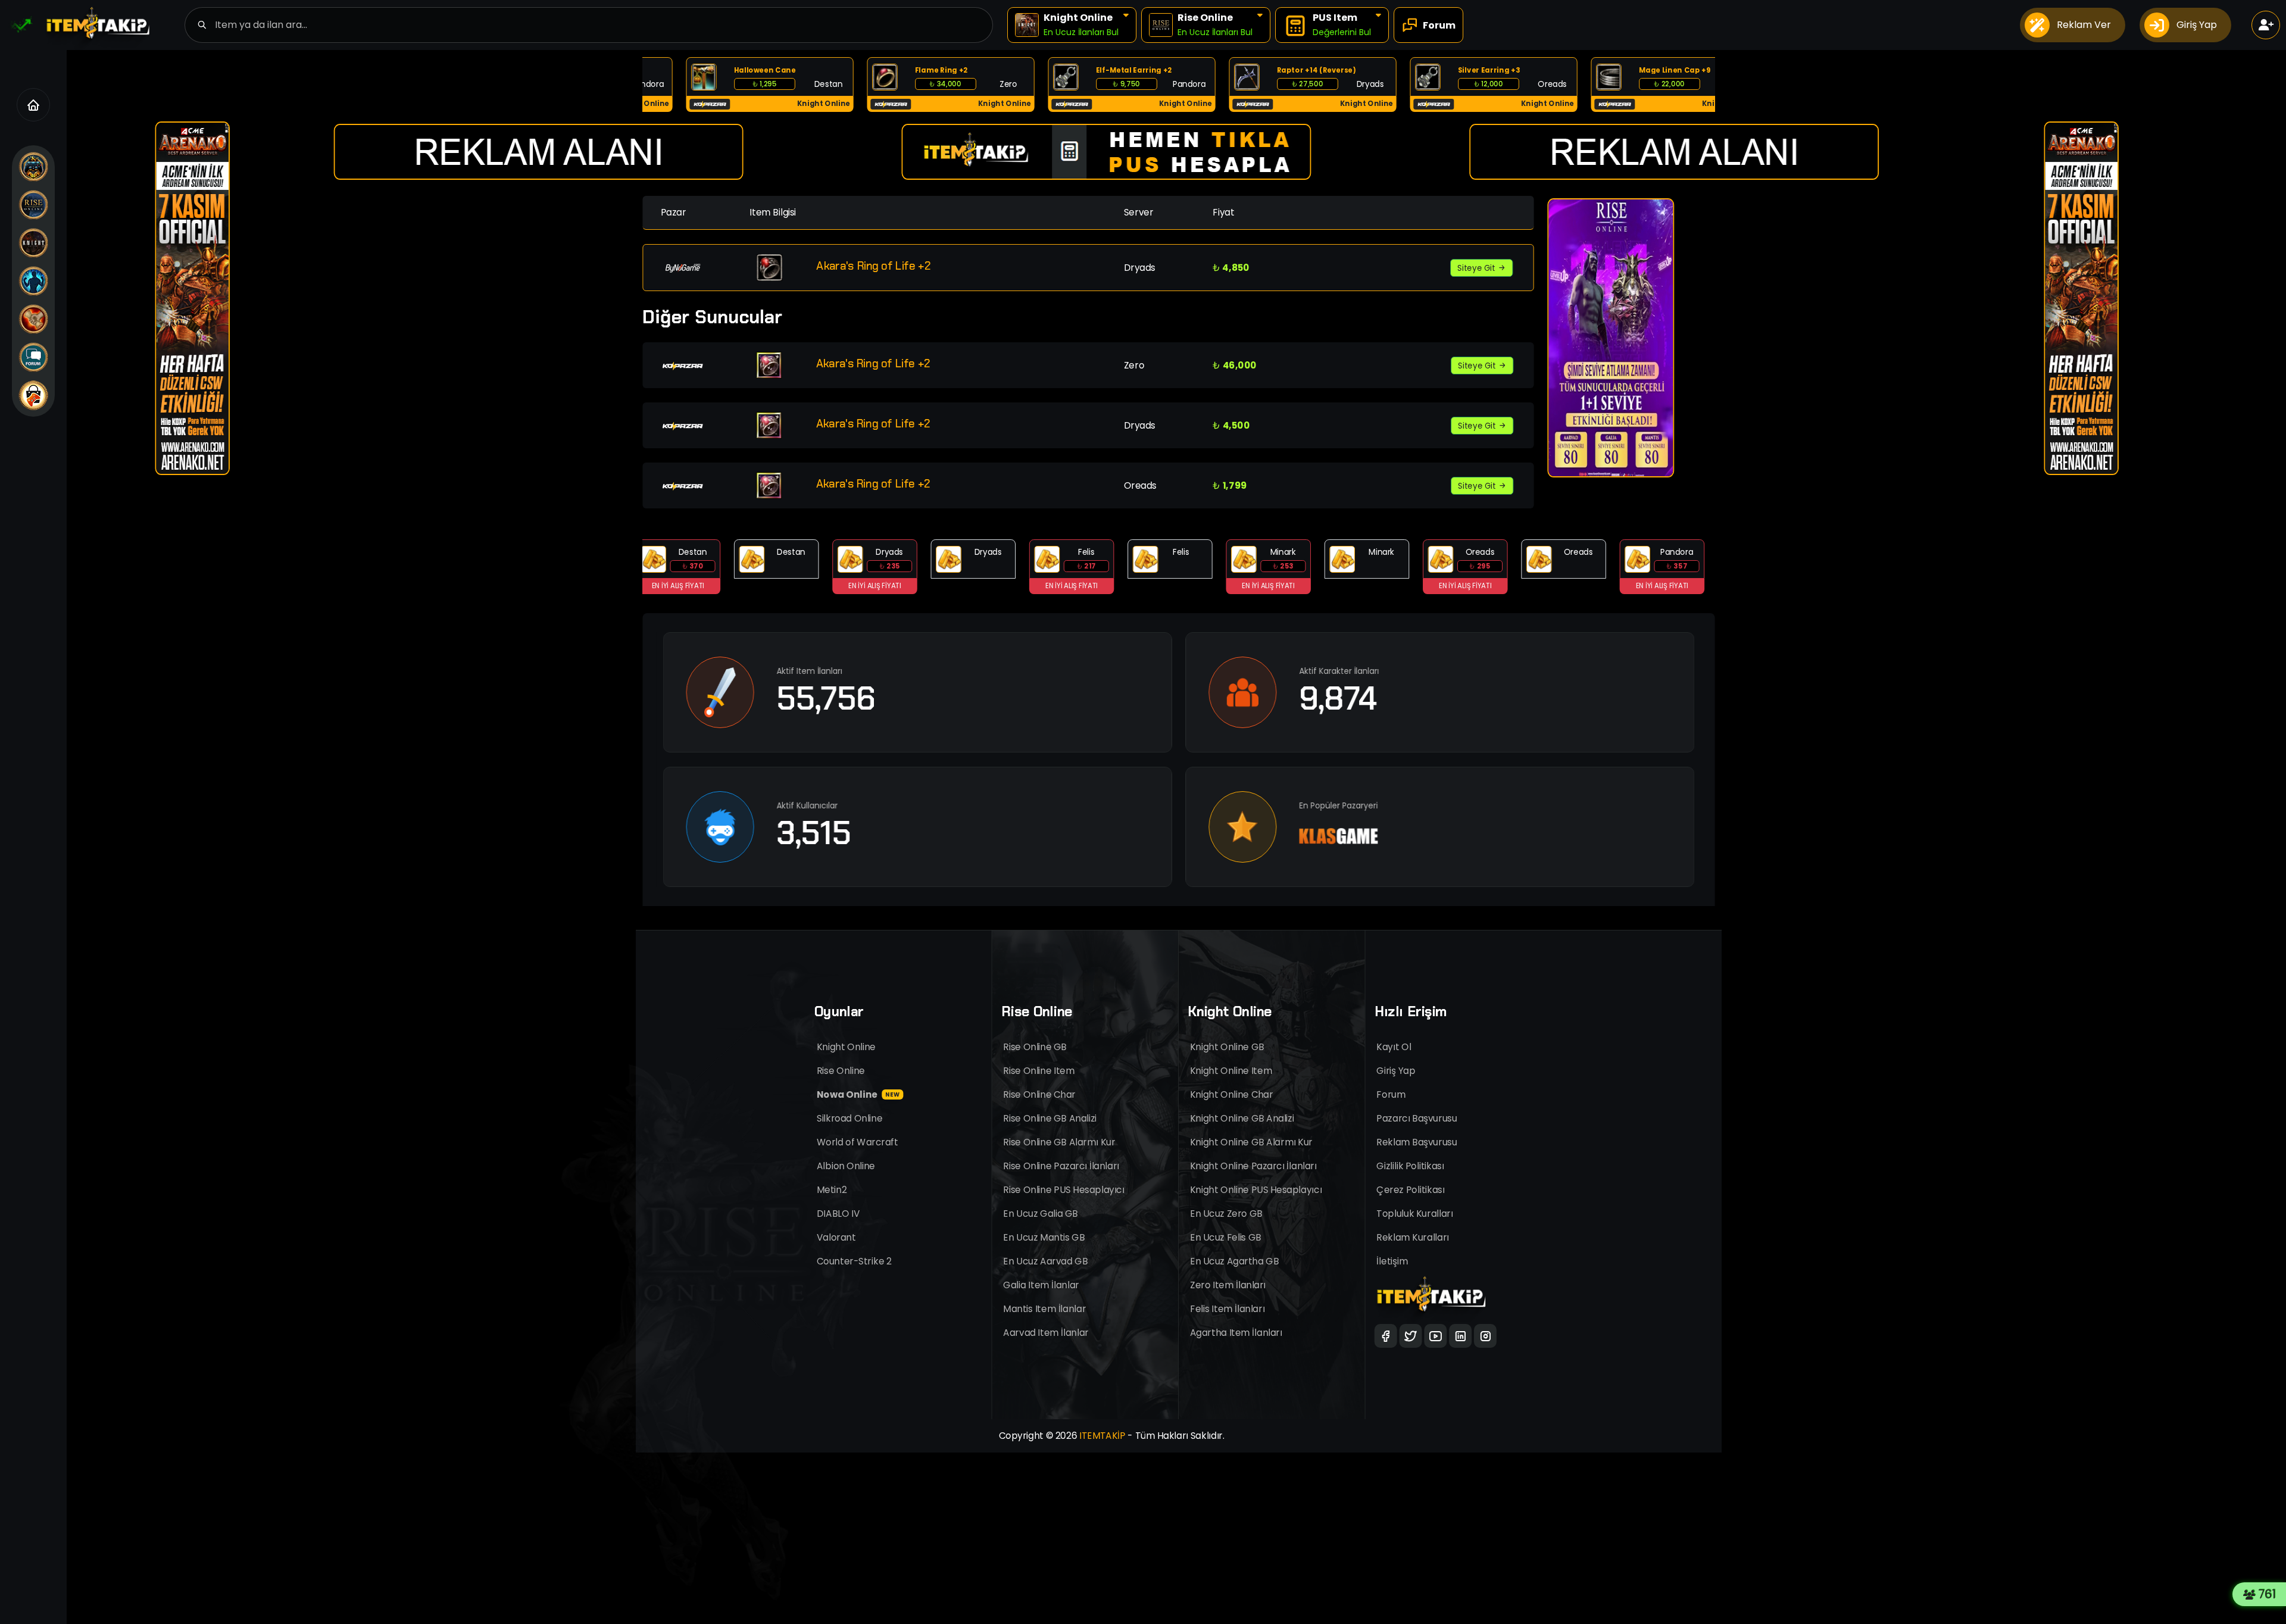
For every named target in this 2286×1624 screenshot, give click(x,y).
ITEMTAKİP (1103, 1436)
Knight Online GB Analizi (1242, 1118)
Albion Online (846, 1166)
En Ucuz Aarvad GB (1046, 1261)
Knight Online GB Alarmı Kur (1251, 1142)
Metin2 (832, 1190)
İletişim (1392, 1261)
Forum (1391, 1094)
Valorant (836, 1237)
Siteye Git (1477, 268)
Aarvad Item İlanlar (1046, 1333)
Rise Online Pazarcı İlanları (1062, 1166)
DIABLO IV (838, 1214)
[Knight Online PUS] (33, 319)
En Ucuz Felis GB (1226, 1237)
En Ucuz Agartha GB (1234, 1261)
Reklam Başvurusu (1417, 1142)
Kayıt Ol (1394, 1047)
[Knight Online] (33, 243)
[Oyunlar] (33, 167)
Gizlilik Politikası (1411, 1166)
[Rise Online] (33, 205)
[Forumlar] (33, 357)
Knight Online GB (1227, 1047)
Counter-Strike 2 (854, 1261)
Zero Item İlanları (1228, 1285)
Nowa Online (858, 1094)
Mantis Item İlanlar (1045, 1309)
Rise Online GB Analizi (1050, 1118)
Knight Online (846, 1047)
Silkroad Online (850, 1118)
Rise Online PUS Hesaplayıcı (1064, 1190)
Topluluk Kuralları (1415, 1214)
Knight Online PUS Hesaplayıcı (1256, 1190)
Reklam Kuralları (1413, 1237)
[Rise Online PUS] (33, 281)
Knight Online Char (1232, 1094)
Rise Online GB (1035, 1047)
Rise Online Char (1040, 1094)
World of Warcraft (858, 1142)
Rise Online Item (1039, 1071)
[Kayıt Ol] (2266, 25)
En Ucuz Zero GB (1226, 1214)
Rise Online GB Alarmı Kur (1060, 1142)
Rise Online (841, 1071)
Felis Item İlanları (1227, 1309)
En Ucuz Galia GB (1041, 1214)
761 (2271, 1594)
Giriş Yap (1396, 1071)
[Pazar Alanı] (33, 395)
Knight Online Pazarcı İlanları (1253, 1166)
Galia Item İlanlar (1041, 1285)
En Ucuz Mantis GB (1044, 1237)
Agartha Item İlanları (1236, 1333)
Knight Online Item (1231, 1071)
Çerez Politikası (1411, 1190)
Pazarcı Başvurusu (1417, 1118)
